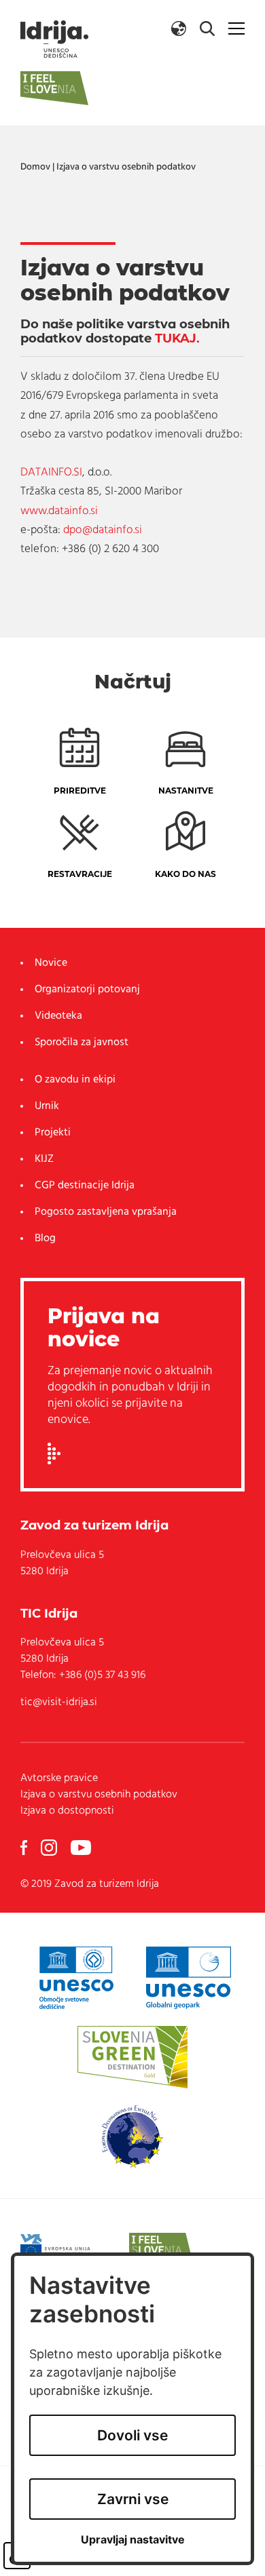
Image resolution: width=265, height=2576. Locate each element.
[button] (179, 28)
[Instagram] (49, 1848)
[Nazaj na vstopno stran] (54, 39)
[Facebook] (24, 1848)
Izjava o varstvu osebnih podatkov (126, 167)
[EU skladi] (63, 2249)
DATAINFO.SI (51, 472)
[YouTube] (81, 1848)
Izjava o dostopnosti (67, 1811)
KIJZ (44, 1159)
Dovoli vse (132, 2435)
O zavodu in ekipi (75, 1080)
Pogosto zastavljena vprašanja (106, 1212)
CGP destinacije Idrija (85, 1186)
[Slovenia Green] (132, 2057)
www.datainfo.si (59, 511)
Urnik (47, 1106)
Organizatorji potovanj (87, 990)
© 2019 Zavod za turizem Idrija (90, 1884)
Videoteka (58, 1016)
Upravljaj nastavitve (133, 2540)
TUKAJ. (177, 338)
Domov (35, 167)
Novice (51, 963)
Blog (45, 1238)
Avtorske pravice (59, 1778)
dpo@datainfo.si (103, 530)
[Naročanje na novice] (54, 1453)
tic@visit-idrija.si (59, 1702)
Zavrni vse (133, 2499)
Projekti (53, 1133)
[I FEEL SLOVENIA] (161, 2249)
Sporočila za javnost (82, 1042)
